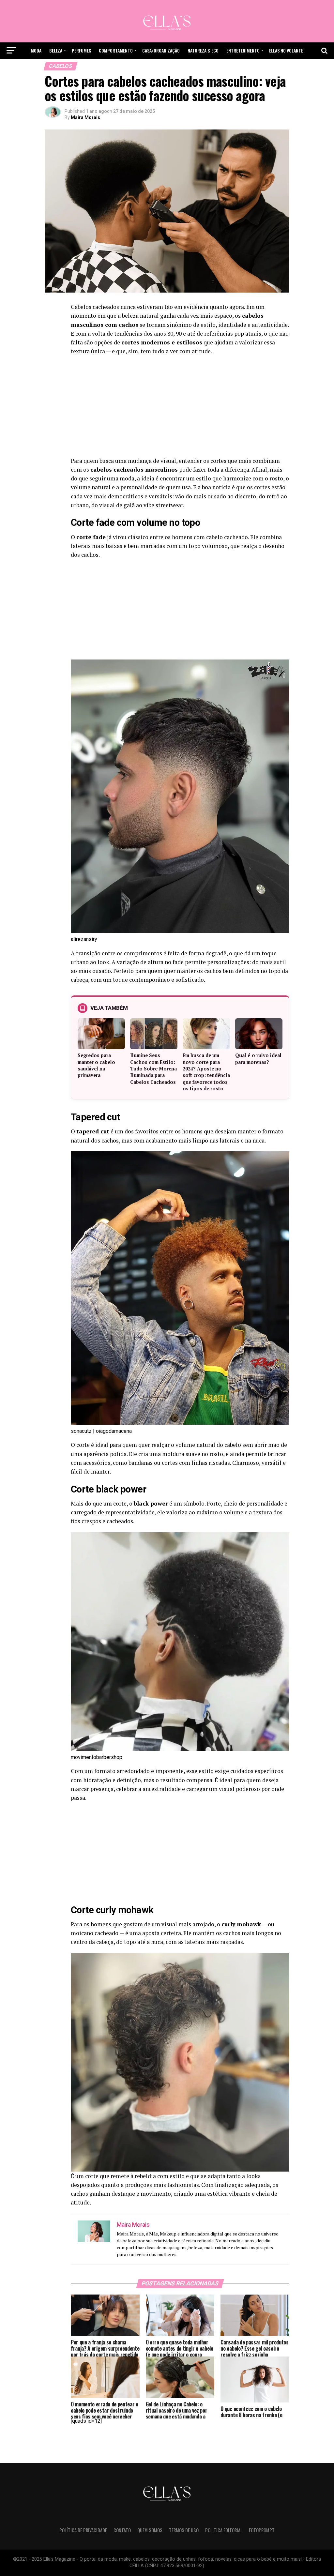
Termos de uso (184, 2530)
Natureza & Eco (203, 50)
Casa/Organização (161, 50)
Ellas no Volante (286, 50)
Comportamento (116, 50)
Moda (36, 50)
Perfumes (81, 50)
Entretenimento (243, 50)
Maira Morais (85, 117)
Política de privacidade (83, 2530)
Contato (122, 2530)
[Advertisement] (180, 408)
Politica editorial (224, 2530)
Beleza (56, 50)
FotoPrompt (262, 2530)
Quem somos (150, 2530)
